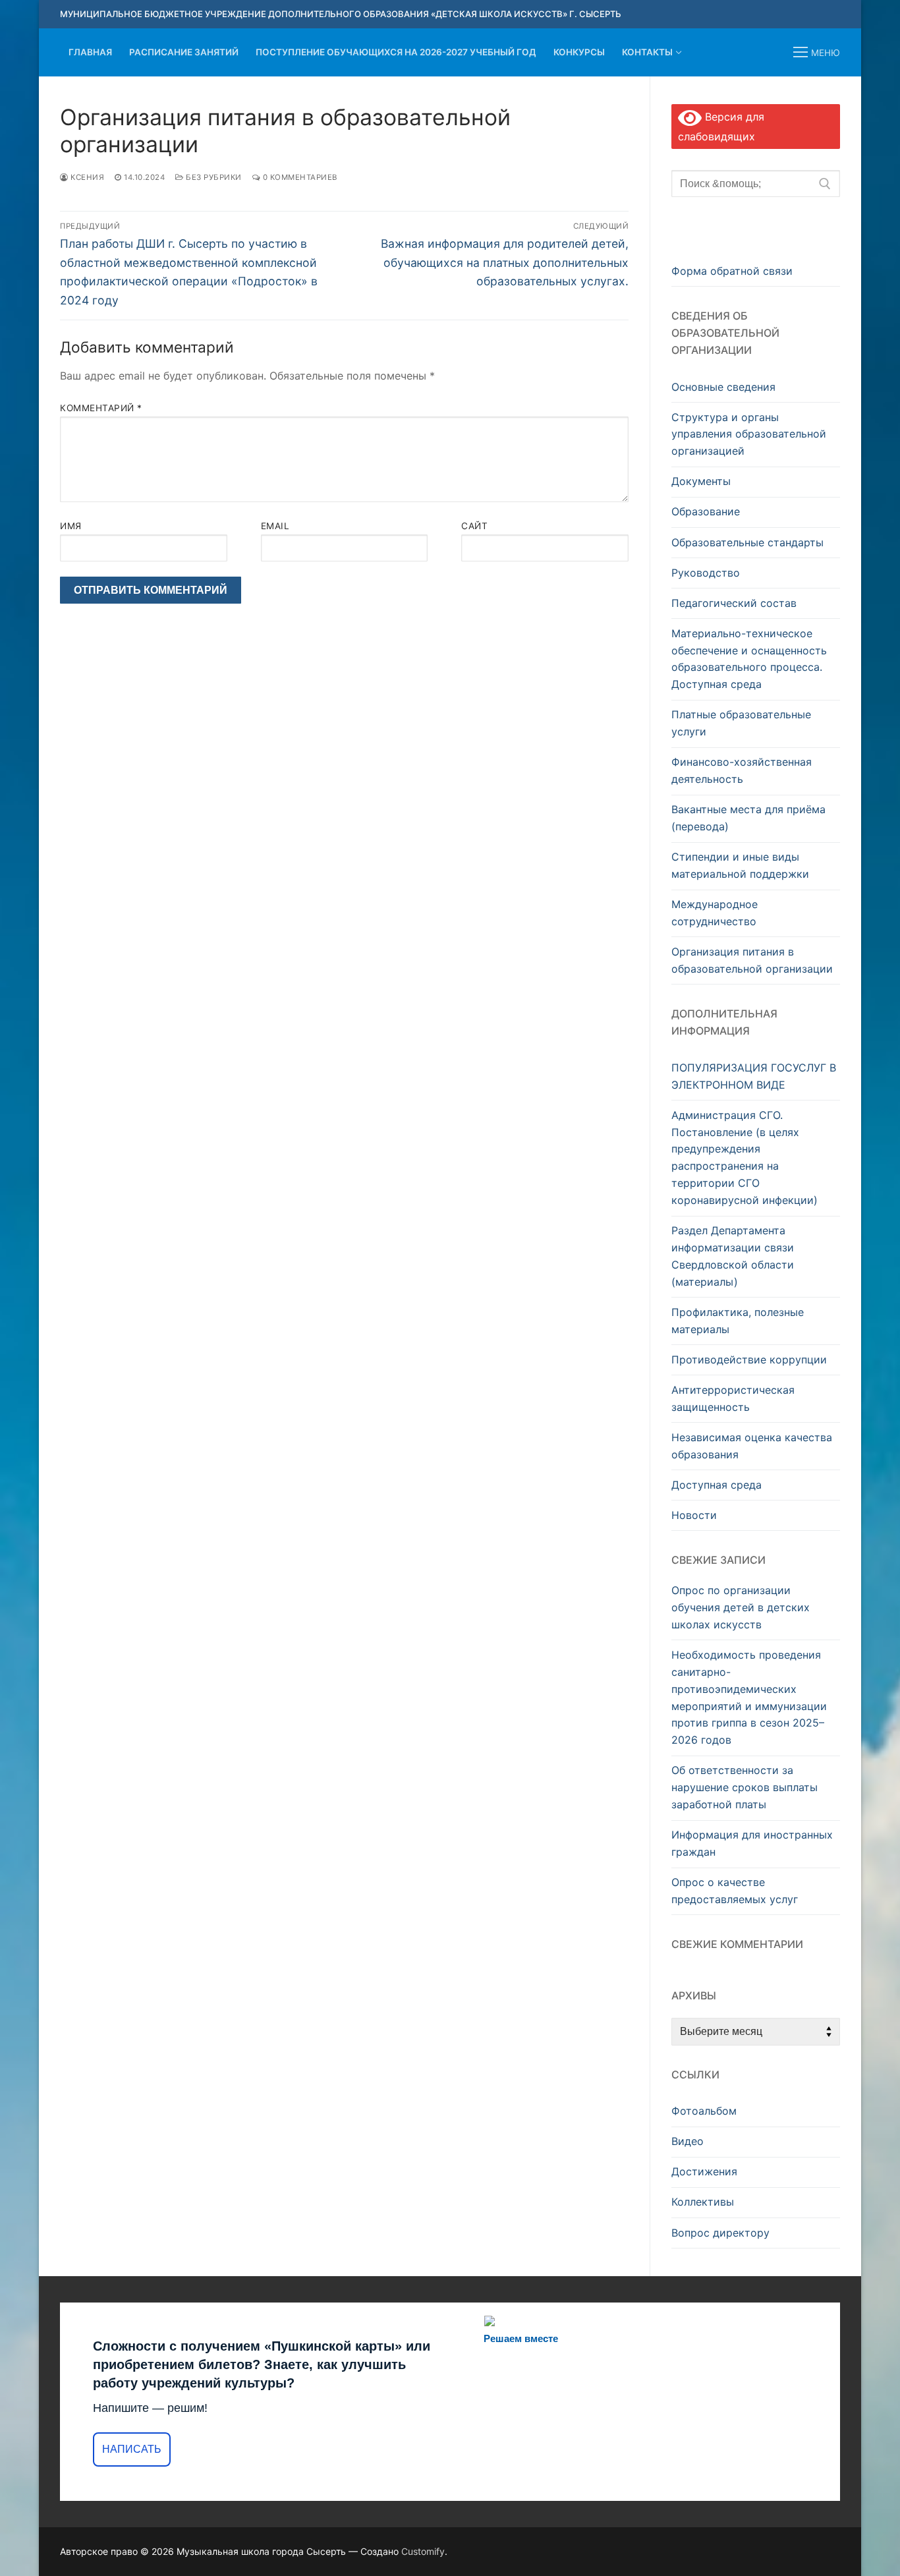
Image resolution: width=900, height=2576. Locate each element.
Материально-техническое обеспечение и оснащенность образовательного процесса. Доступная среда (749, 659)
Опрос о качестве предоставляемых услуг (735, 1891)
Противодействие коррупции (749, 1360)
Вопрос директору (720, 2233)
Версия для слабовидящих (721, 127)
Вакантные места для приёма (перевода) (748, 818)
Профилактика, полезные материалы (738, 1321)
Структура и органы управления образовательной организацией (749, 434)
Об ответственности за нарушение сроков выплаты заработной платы (745, 1787)
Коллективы (703, 2202)
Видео (688, 2141)
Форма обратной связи (732, 271)
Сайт (474, 526)
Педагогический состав (734, 603)
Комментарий (101, 408)
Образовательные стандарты (747, 542)
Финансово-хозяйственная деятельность (742, 770)
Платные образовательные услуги (741, 723)
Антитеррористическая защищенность (733, 1398)
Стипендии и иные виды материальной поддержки (740, 865)
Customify (423, 2551)
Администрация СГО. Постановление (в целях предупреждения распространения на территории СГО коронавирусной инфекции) (745, 1158)
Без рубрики (213, 177)
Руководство (706, 573)
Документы (701, 481)
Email (275, 526)
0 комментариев (299, 177)
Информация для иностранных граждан (752, 1843)
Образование (706, 511)
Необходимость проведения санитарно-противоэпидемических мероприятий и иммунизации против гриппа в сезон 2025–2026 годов (749, 1697)
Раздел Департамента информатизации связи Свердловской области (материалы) (733, 1256)
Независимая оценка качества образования (752, 1446)
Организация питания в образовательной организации (752, 960)
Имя (71, 526)
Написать (132, 2449)
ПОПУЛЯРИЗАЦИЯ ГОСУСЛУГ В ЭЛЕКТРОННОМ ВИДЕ (754, 1076)
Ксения (86, 177)
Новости (694, 1515)
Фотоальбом (704, 2111)
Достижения (704, 2171)
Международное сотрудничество (715, 913)
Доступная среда (717, 1485)
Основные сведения (723, 387)
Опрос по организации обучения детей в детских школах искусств (741, 1607)
